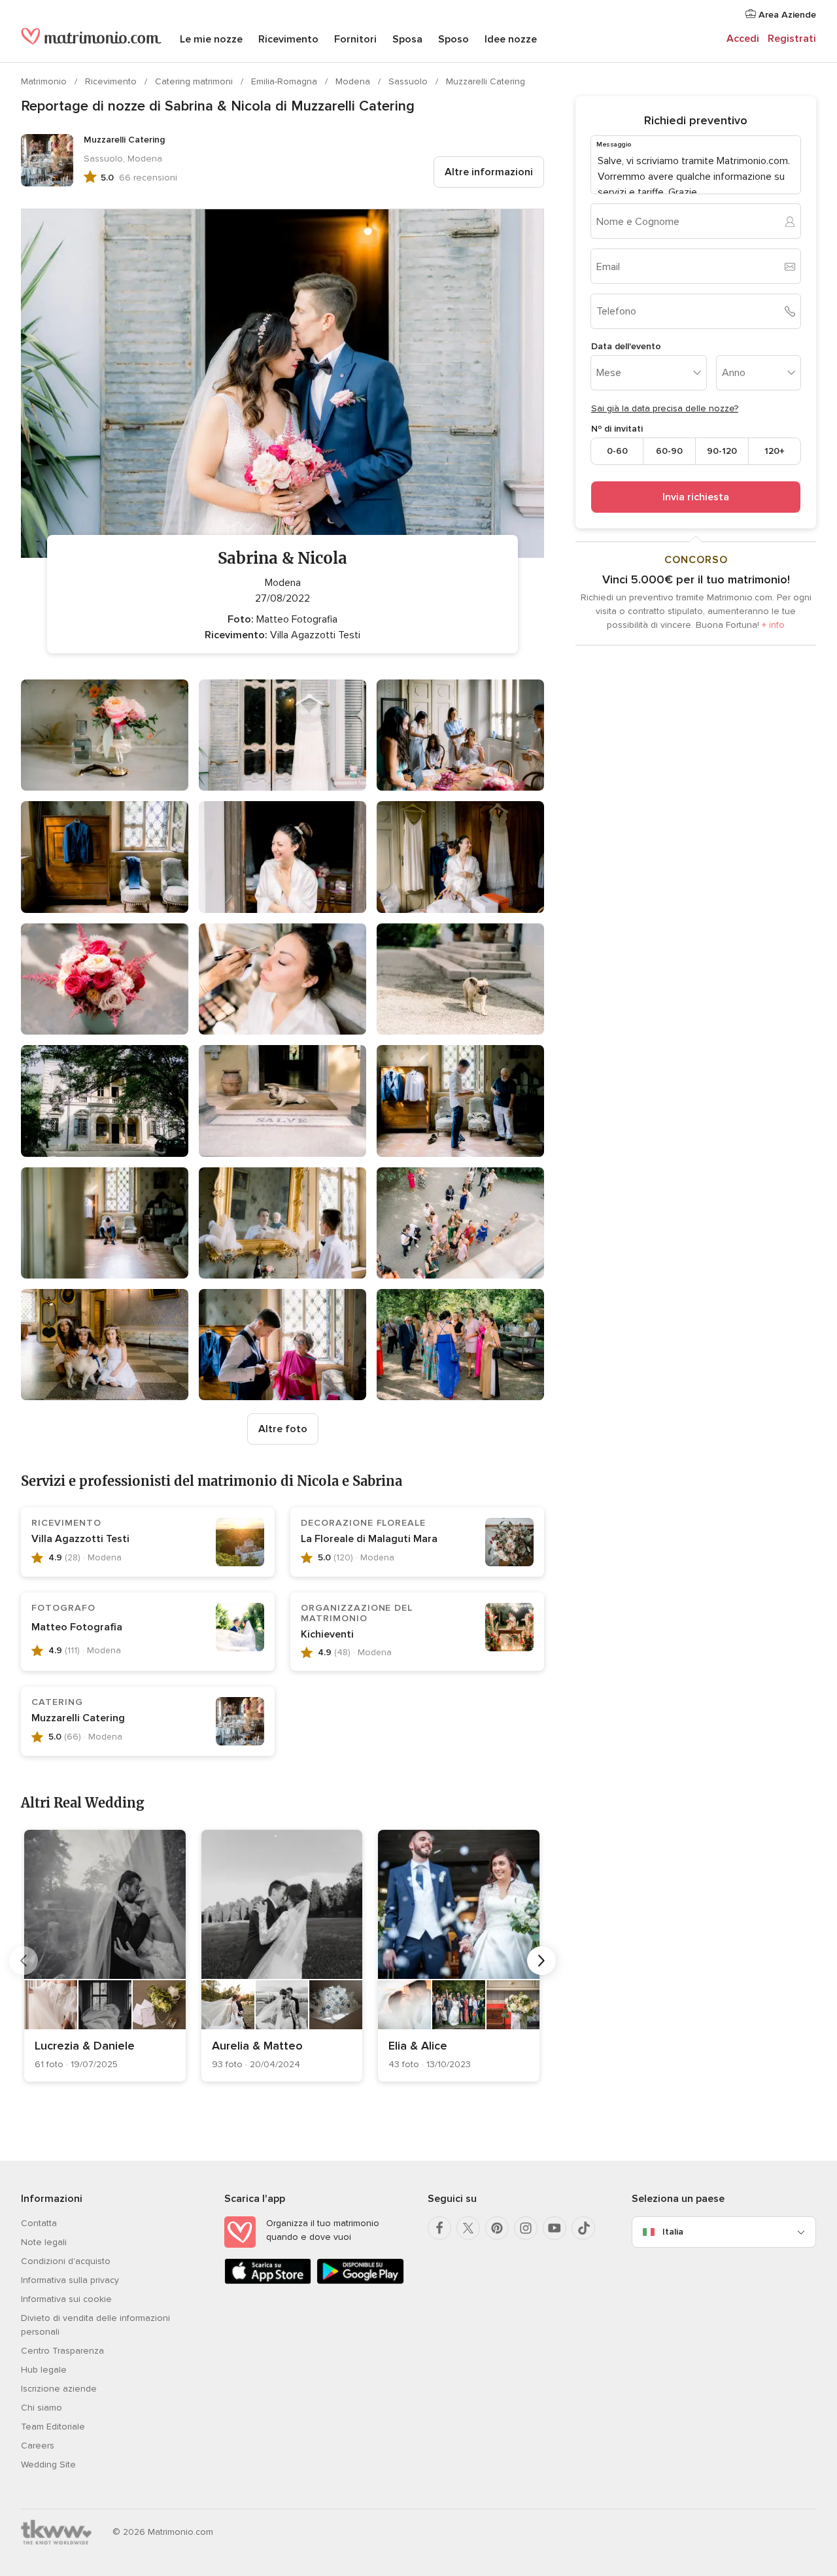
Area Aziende (786, 15)
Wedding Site (48, 2464)
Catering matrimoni (195, 81)
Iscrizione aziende (59, 2389)
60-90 (669, 451)
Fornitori (355, 39)
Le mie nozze (211, 39)
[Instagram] (526, 2228)
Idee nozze (511, 39)
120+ (775, 451)
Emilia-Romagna (285, 81)
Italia (673, 2232)
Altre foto (283, 1429)
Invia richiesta (696, 497)
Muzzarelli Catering (486, 81)
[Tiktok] (583, 2228)
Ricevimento (288, 39)
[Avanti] (541, 1961)
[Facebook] (439, 2228)
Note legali (44, 2242)
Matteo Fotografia (77, 1627)
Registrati (792, 39)
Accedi (743, 39)
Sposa (407, 39)
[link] (105, 1956)
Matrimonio (45, 81)
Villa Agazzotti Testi (80, 1539)
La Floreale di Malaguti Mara (369, 1539)
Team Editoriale (53, 2427)
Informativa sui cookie (66, 2299)
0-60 (617, 451)
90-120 (722, 451)
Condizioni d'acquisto (66, 2261)
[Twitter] (468, 2228)
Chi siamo (42, 2408)
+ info (773, 625)
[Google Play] (360, 2281)
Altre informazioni (489, 172)
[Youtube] (555, 2228)
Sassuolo (409, 81)
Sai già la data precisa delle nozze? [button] (665, 408)
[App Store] (268, 2281)
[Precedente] (24, 1961)
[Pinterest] (497, 2228)
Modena (354, 81)
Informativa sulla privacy (70, 2280)
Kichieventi (327, 1634)
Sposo (453, 39)
